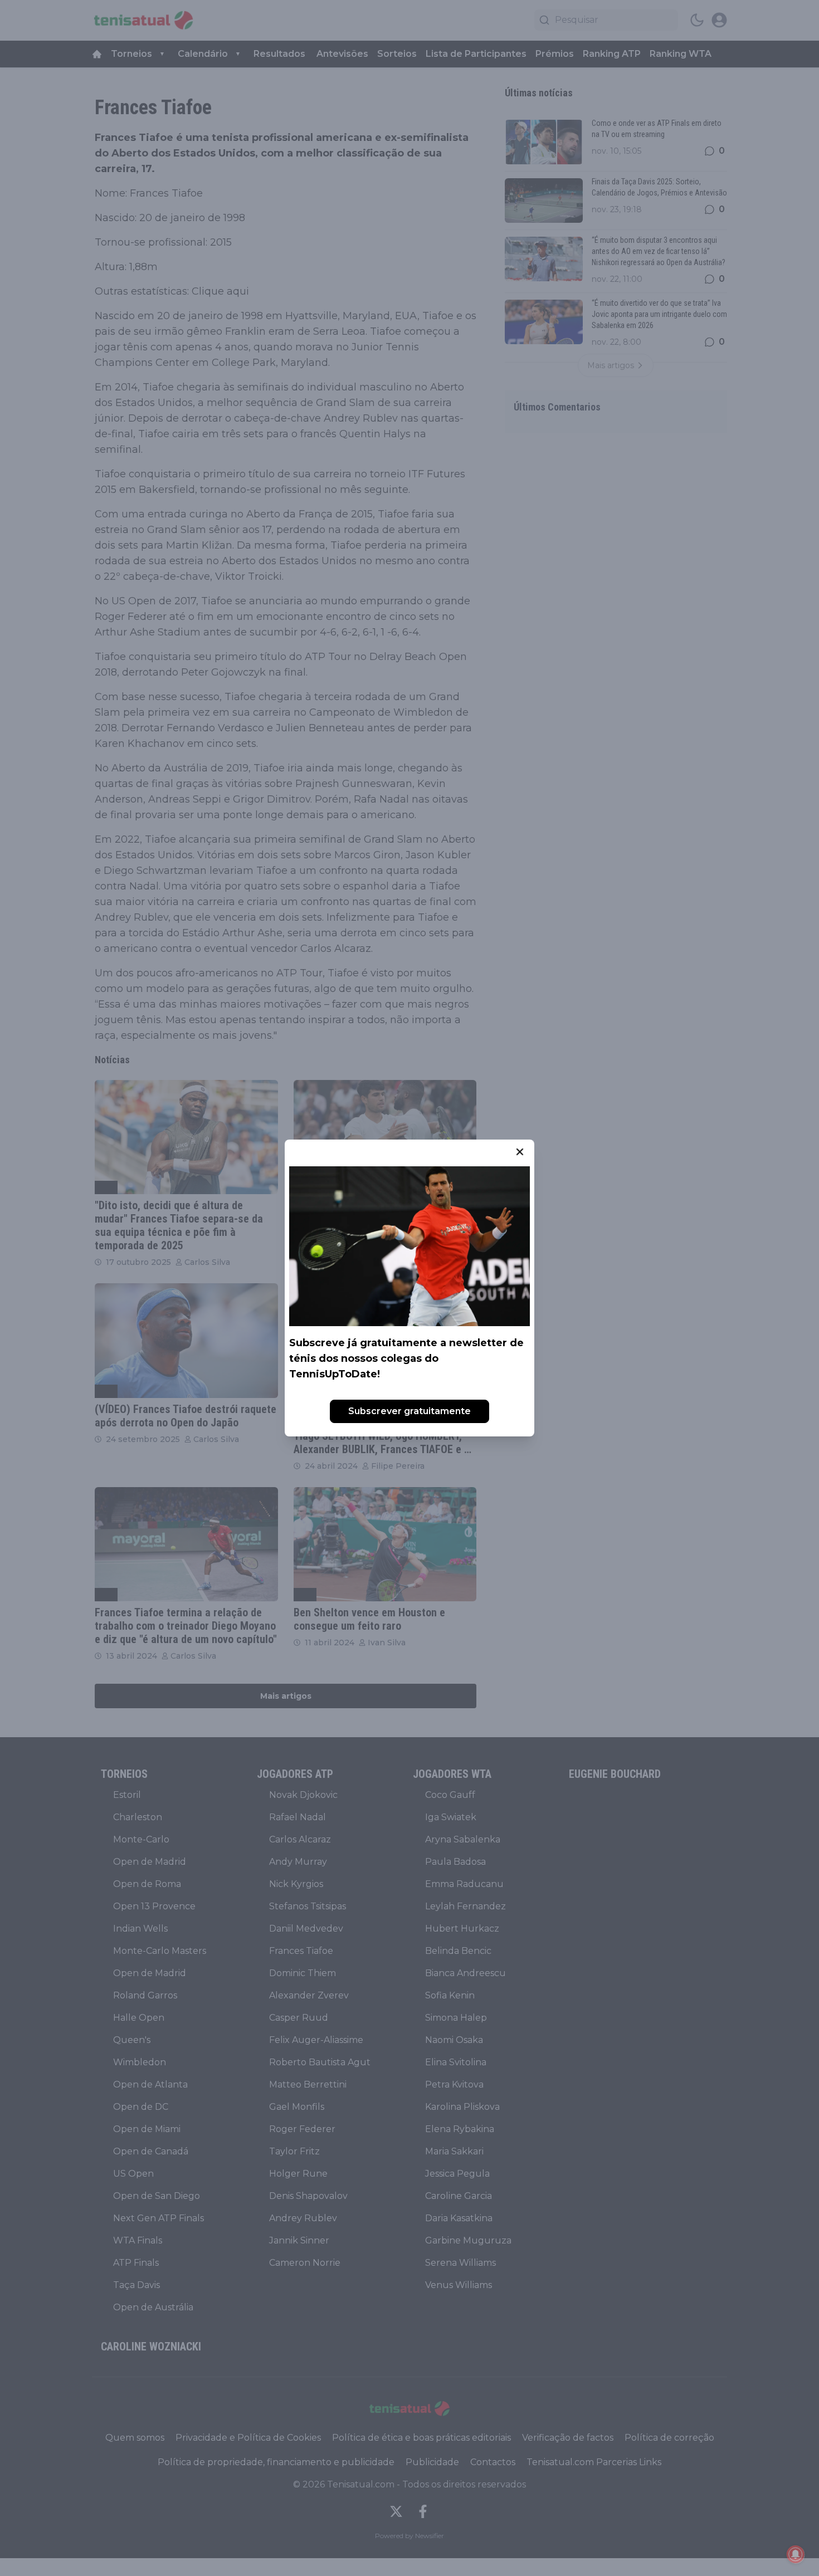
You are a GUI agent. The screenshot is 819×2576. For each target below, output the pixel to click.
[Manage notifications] (796, 2554)
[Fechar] (520, 1152)
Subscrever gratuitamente (409, 1411)
